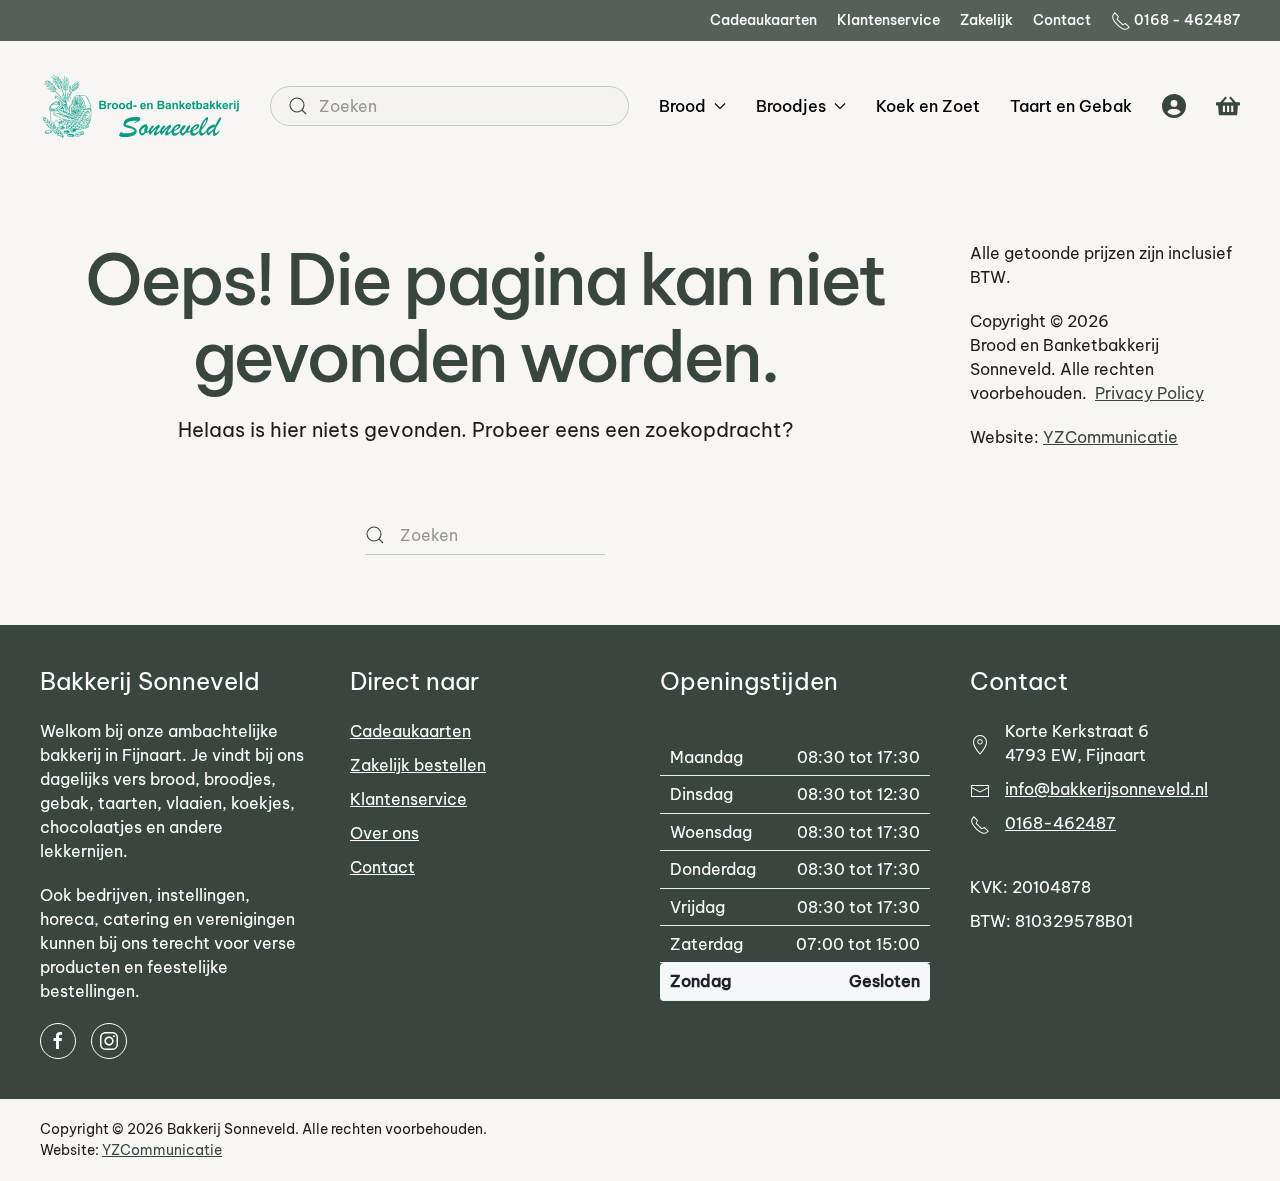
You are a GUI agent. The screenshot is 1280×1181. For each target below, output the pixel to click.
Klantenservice (888, 20)
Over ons (384, 833)
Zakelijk (986, 20)
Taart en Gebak (1071, 106)
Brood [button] (682, 106)
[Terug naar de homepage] (140, 106)
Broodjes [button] (791, 106)
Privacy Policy (1149, 393)
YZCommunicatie (1110, 437)
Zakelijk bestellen (418, 765)
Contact (1062, 20)
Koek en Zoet (928, 106)
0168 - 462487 (1187, 20)
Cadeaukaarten (763, 20)
